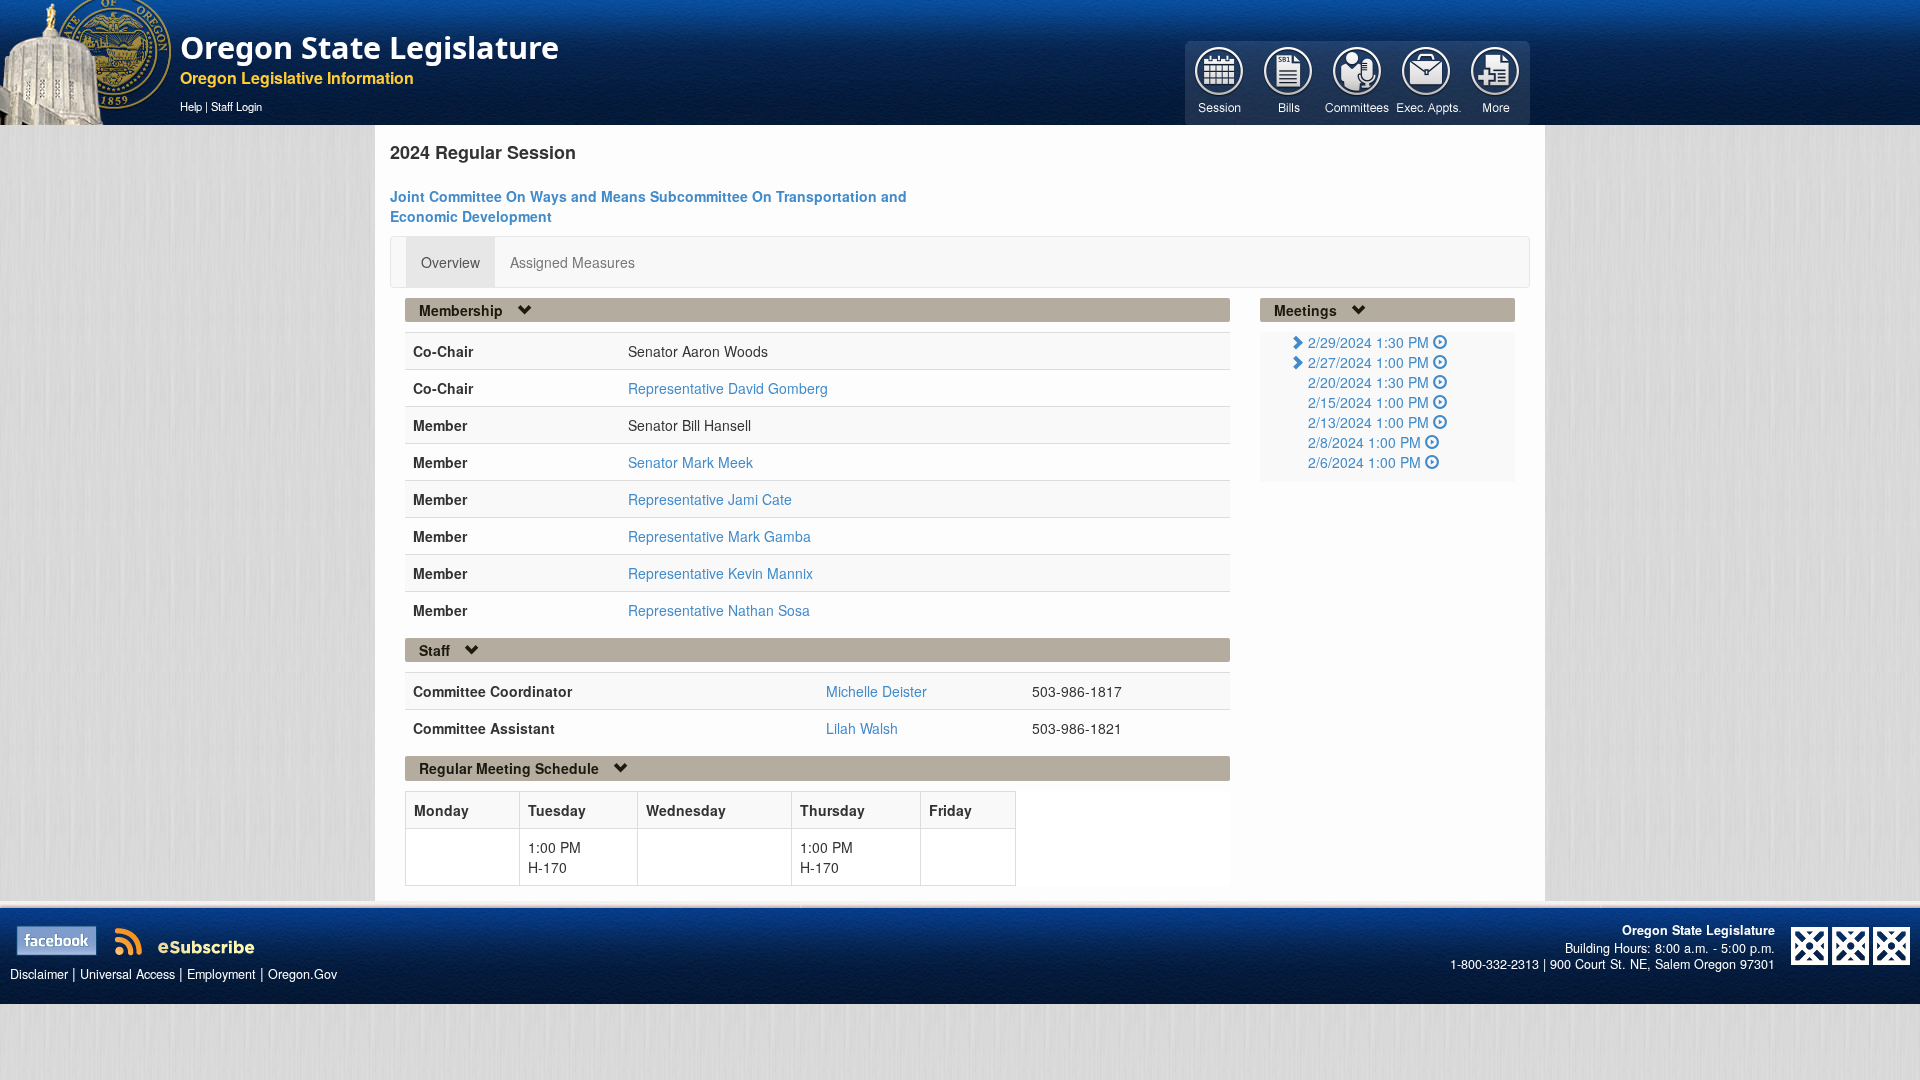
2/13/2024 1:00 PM (1368, 422)
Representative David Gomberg (728, 388)
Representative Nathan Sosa (719, 610)
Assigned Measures (572, 262)
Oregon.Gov (302, 974)
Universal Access (127, 974)
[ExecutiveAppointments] (1426, 81)
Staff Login (236, 106)
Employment (221, 974)
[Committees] (1357, 81)
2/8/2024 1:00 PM (1364, 442)
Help (191, 106)
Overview (450, 262)
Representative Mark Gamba (719, 536)
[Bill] (1288, 81)
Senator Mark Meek (690, 462)
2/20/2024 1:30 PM (1368, 382)
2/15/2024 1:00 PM (1368, 402)
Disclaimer (39, 974)
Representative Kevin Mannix (720, 573)
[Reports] (1495, 81)
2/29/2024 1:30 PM (1368, 342)
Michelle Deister (876, 691)
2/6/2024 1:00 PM (1364, 462)
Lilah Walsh (862, 728)
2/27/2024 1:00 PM (1368, 362)
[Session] (1219, 81)
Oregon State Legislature (369, 47)
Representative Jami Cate (710, 499)
